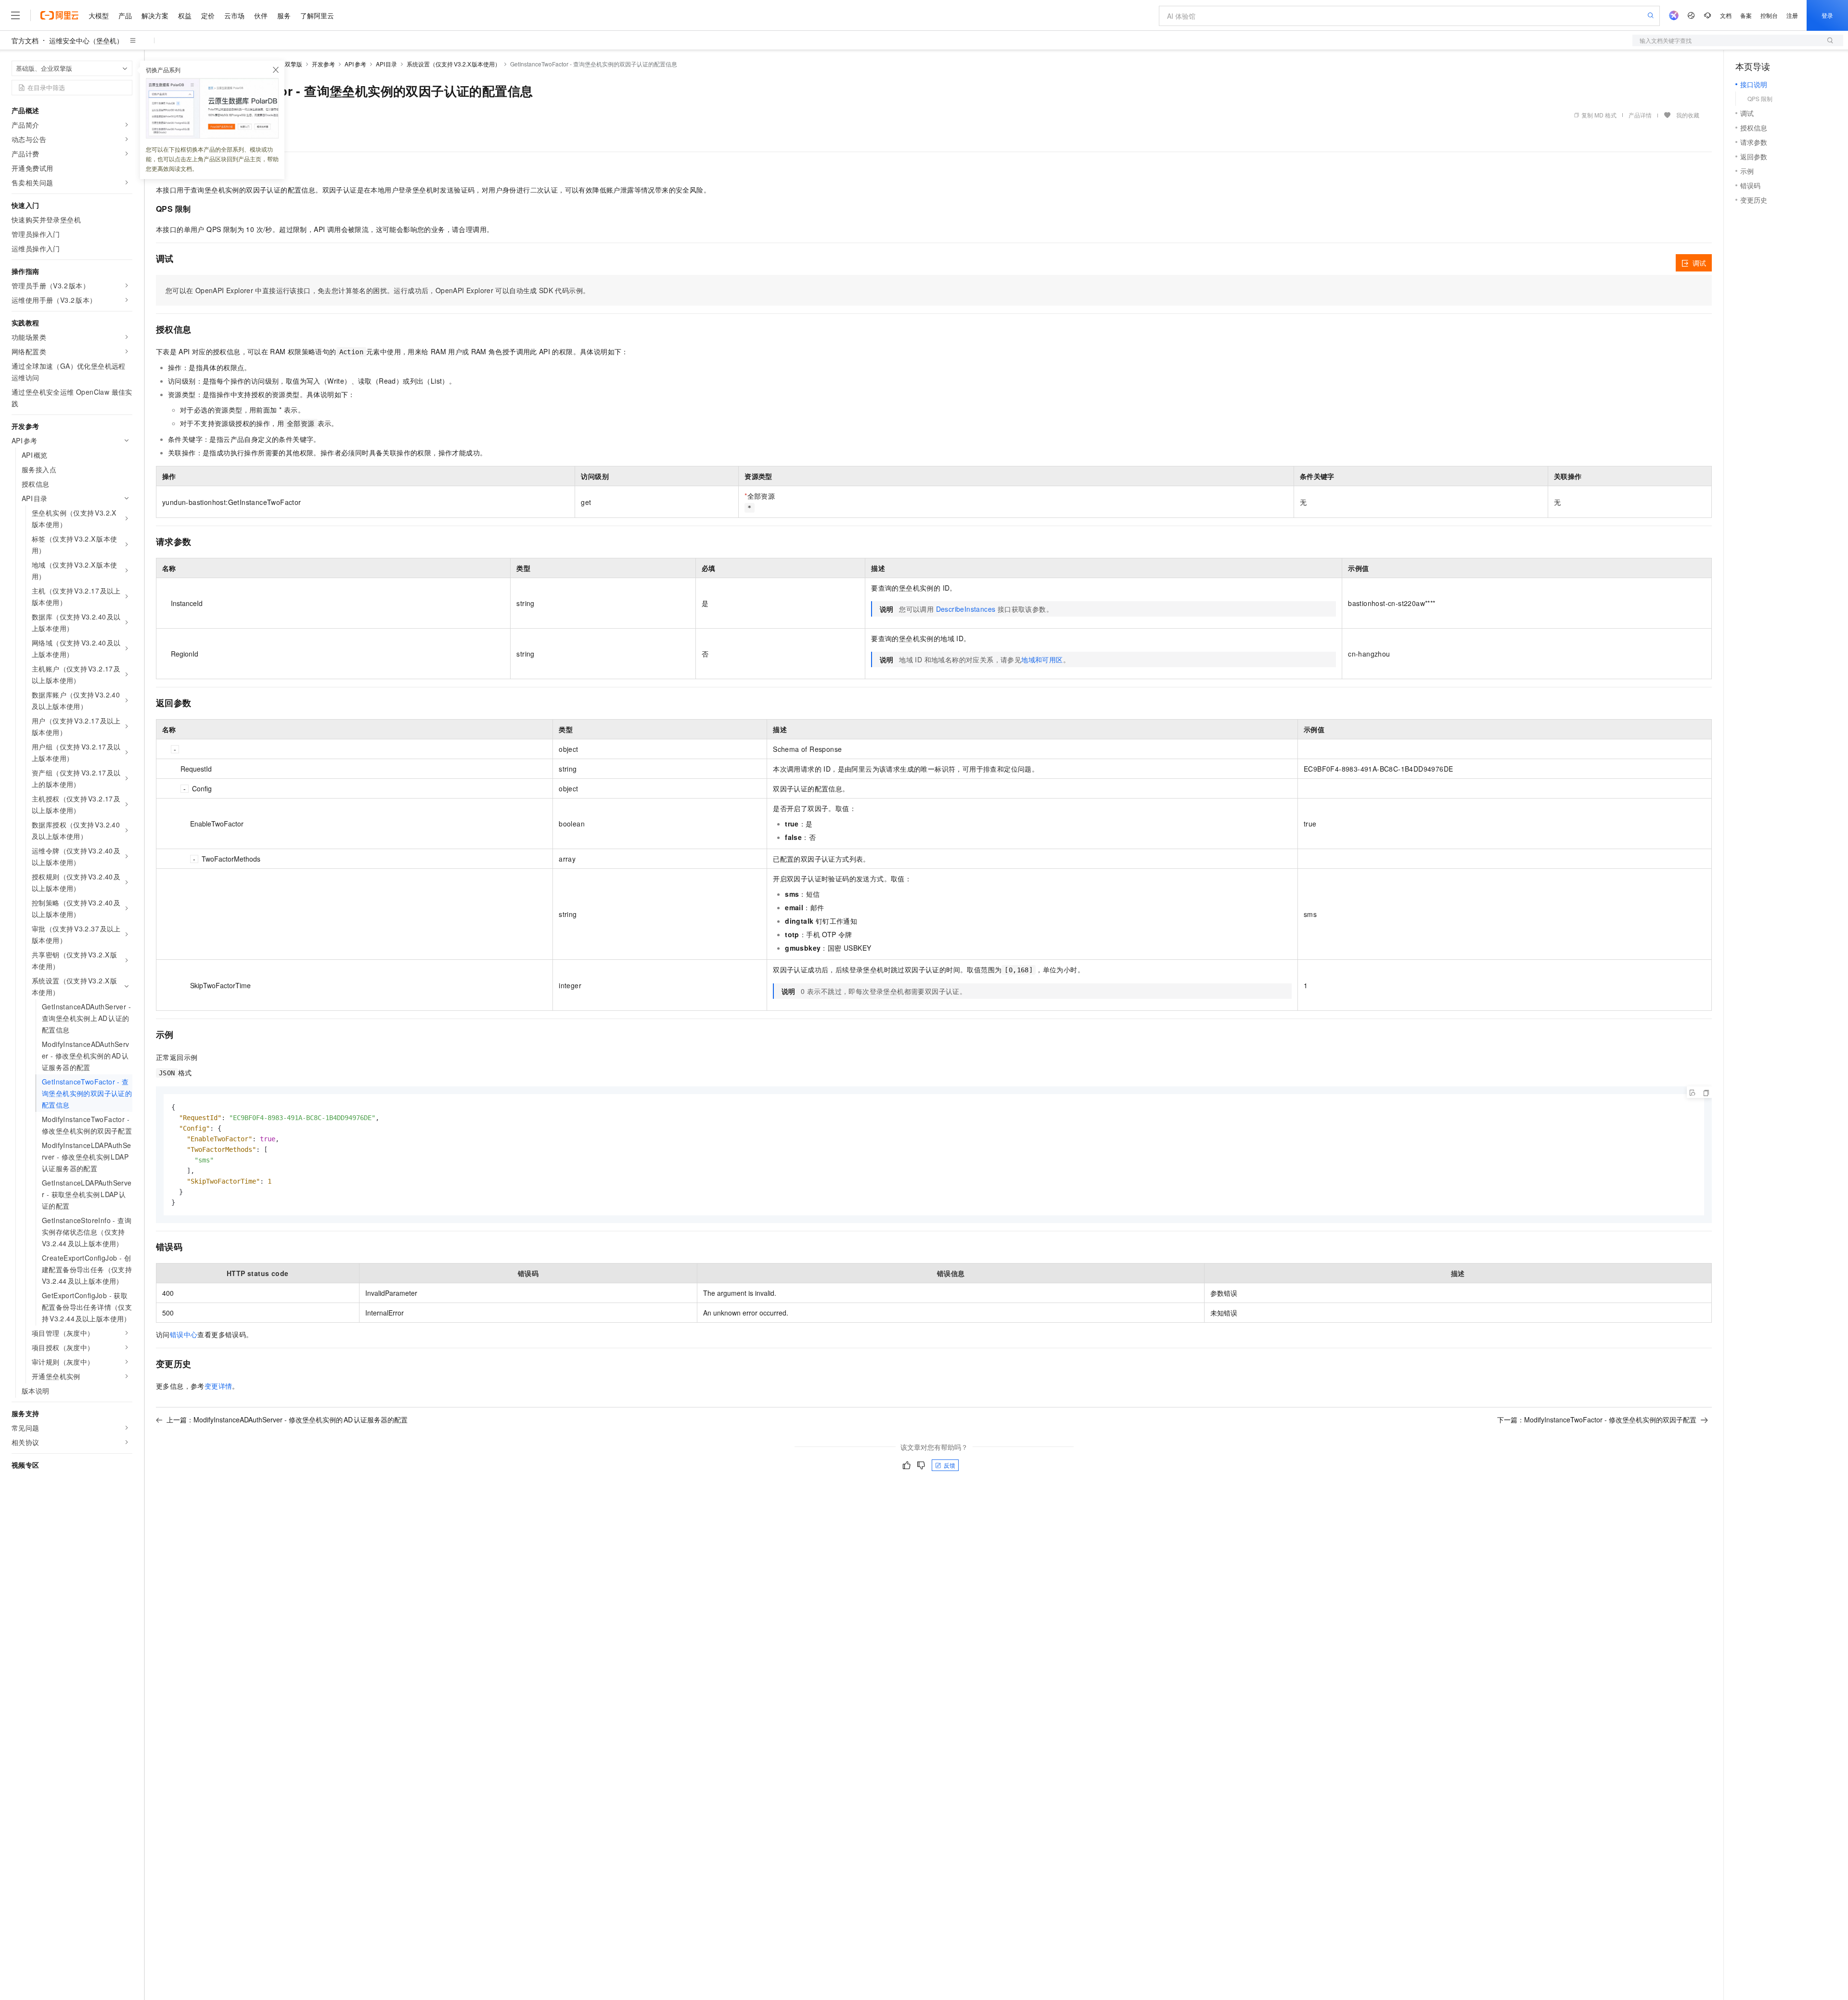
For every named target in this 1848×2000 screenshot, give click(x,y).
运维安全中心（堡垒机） (86, 40)
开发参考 (323, 64)
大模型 (99, 15)
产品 (125, 15)
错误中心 (184, 1334)
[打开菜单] (15, 15)
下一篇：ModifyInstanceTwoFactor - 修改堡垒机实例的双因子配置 (1597, 1419)
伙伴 (261, 15)
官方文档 (25, 40)
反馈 (950, 1465)
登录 (1827, 15)
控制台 (1769, 15)
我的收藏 (1688, 115)
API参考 (355, 64)
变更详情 (218, 1386)
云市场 (234, 15)
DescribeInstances (966, 609)
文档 (1726, 15)
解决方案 (155, 15)
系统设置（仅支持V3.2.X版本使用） (454, 64)
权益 (185, 15)
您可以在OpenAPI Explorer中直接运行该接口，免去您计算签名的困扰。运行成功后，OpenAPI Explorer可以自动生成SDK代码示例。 (378, 290)
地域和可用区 (1042, 659)
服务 (284, 15)
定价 (208, 15)
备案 (1746, 15)
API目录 (387, 64)
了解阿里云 (317, 15)
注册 (1792, 15)
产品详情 (1640, 115)
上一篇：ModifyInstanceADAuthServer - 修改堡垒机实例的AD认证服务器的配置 (287, 1419)
